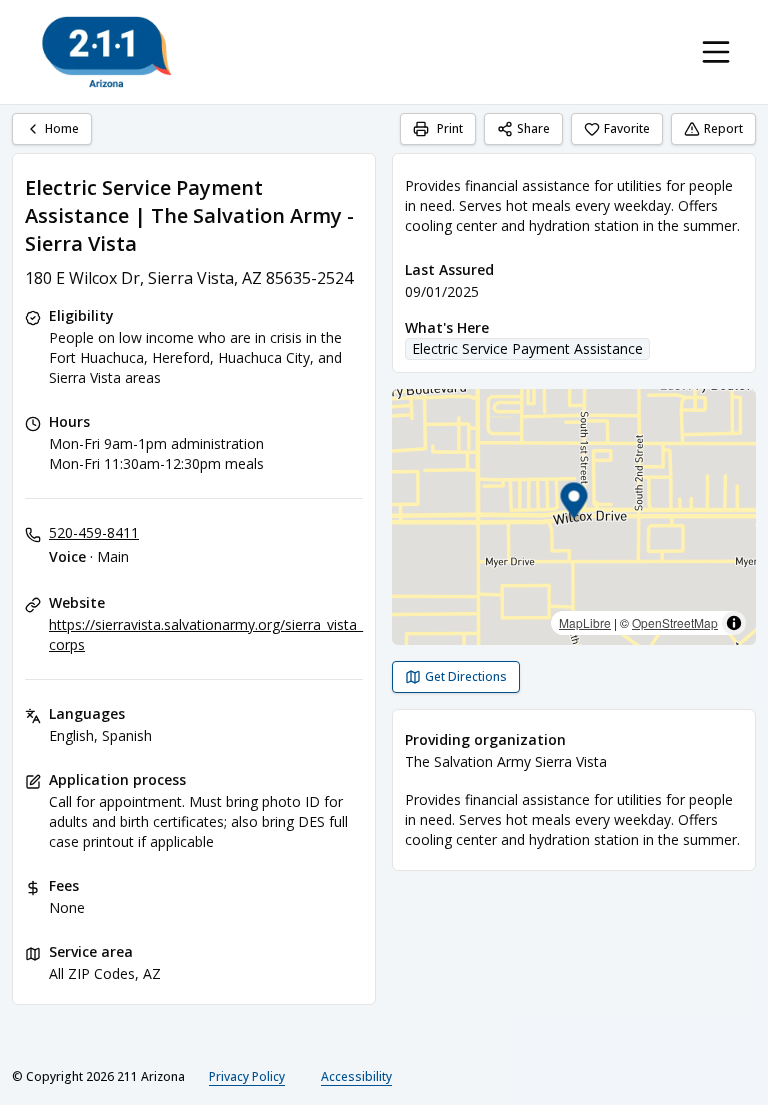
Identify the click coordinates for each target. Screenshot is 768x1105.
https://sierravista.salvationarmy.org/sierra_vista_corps (206, 634)
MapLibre (585, 622)
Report (723, 128)
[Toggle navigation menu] (716, 52)
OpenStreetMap (675, 622)
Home (62, 128)
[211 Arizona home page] (107, 52)
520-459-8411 (94, 532)
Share (533, 128)
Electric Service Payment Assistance (527, 348)
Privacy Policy (247, 1076)
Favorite (627, 128)
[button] (574, 503)
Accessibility (356, 1076)
